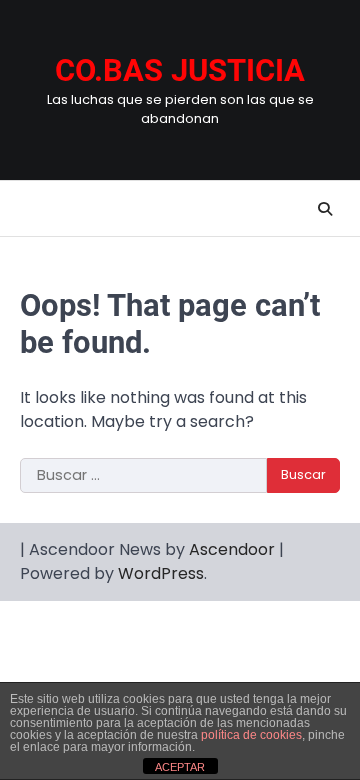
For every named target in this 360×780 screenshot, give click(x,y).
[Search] (325, 209)
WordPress (161, 573)
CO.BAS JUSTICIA (180, 70)
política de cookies (251, 735)
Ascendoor (232, 549)
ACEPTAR (180, 767)
